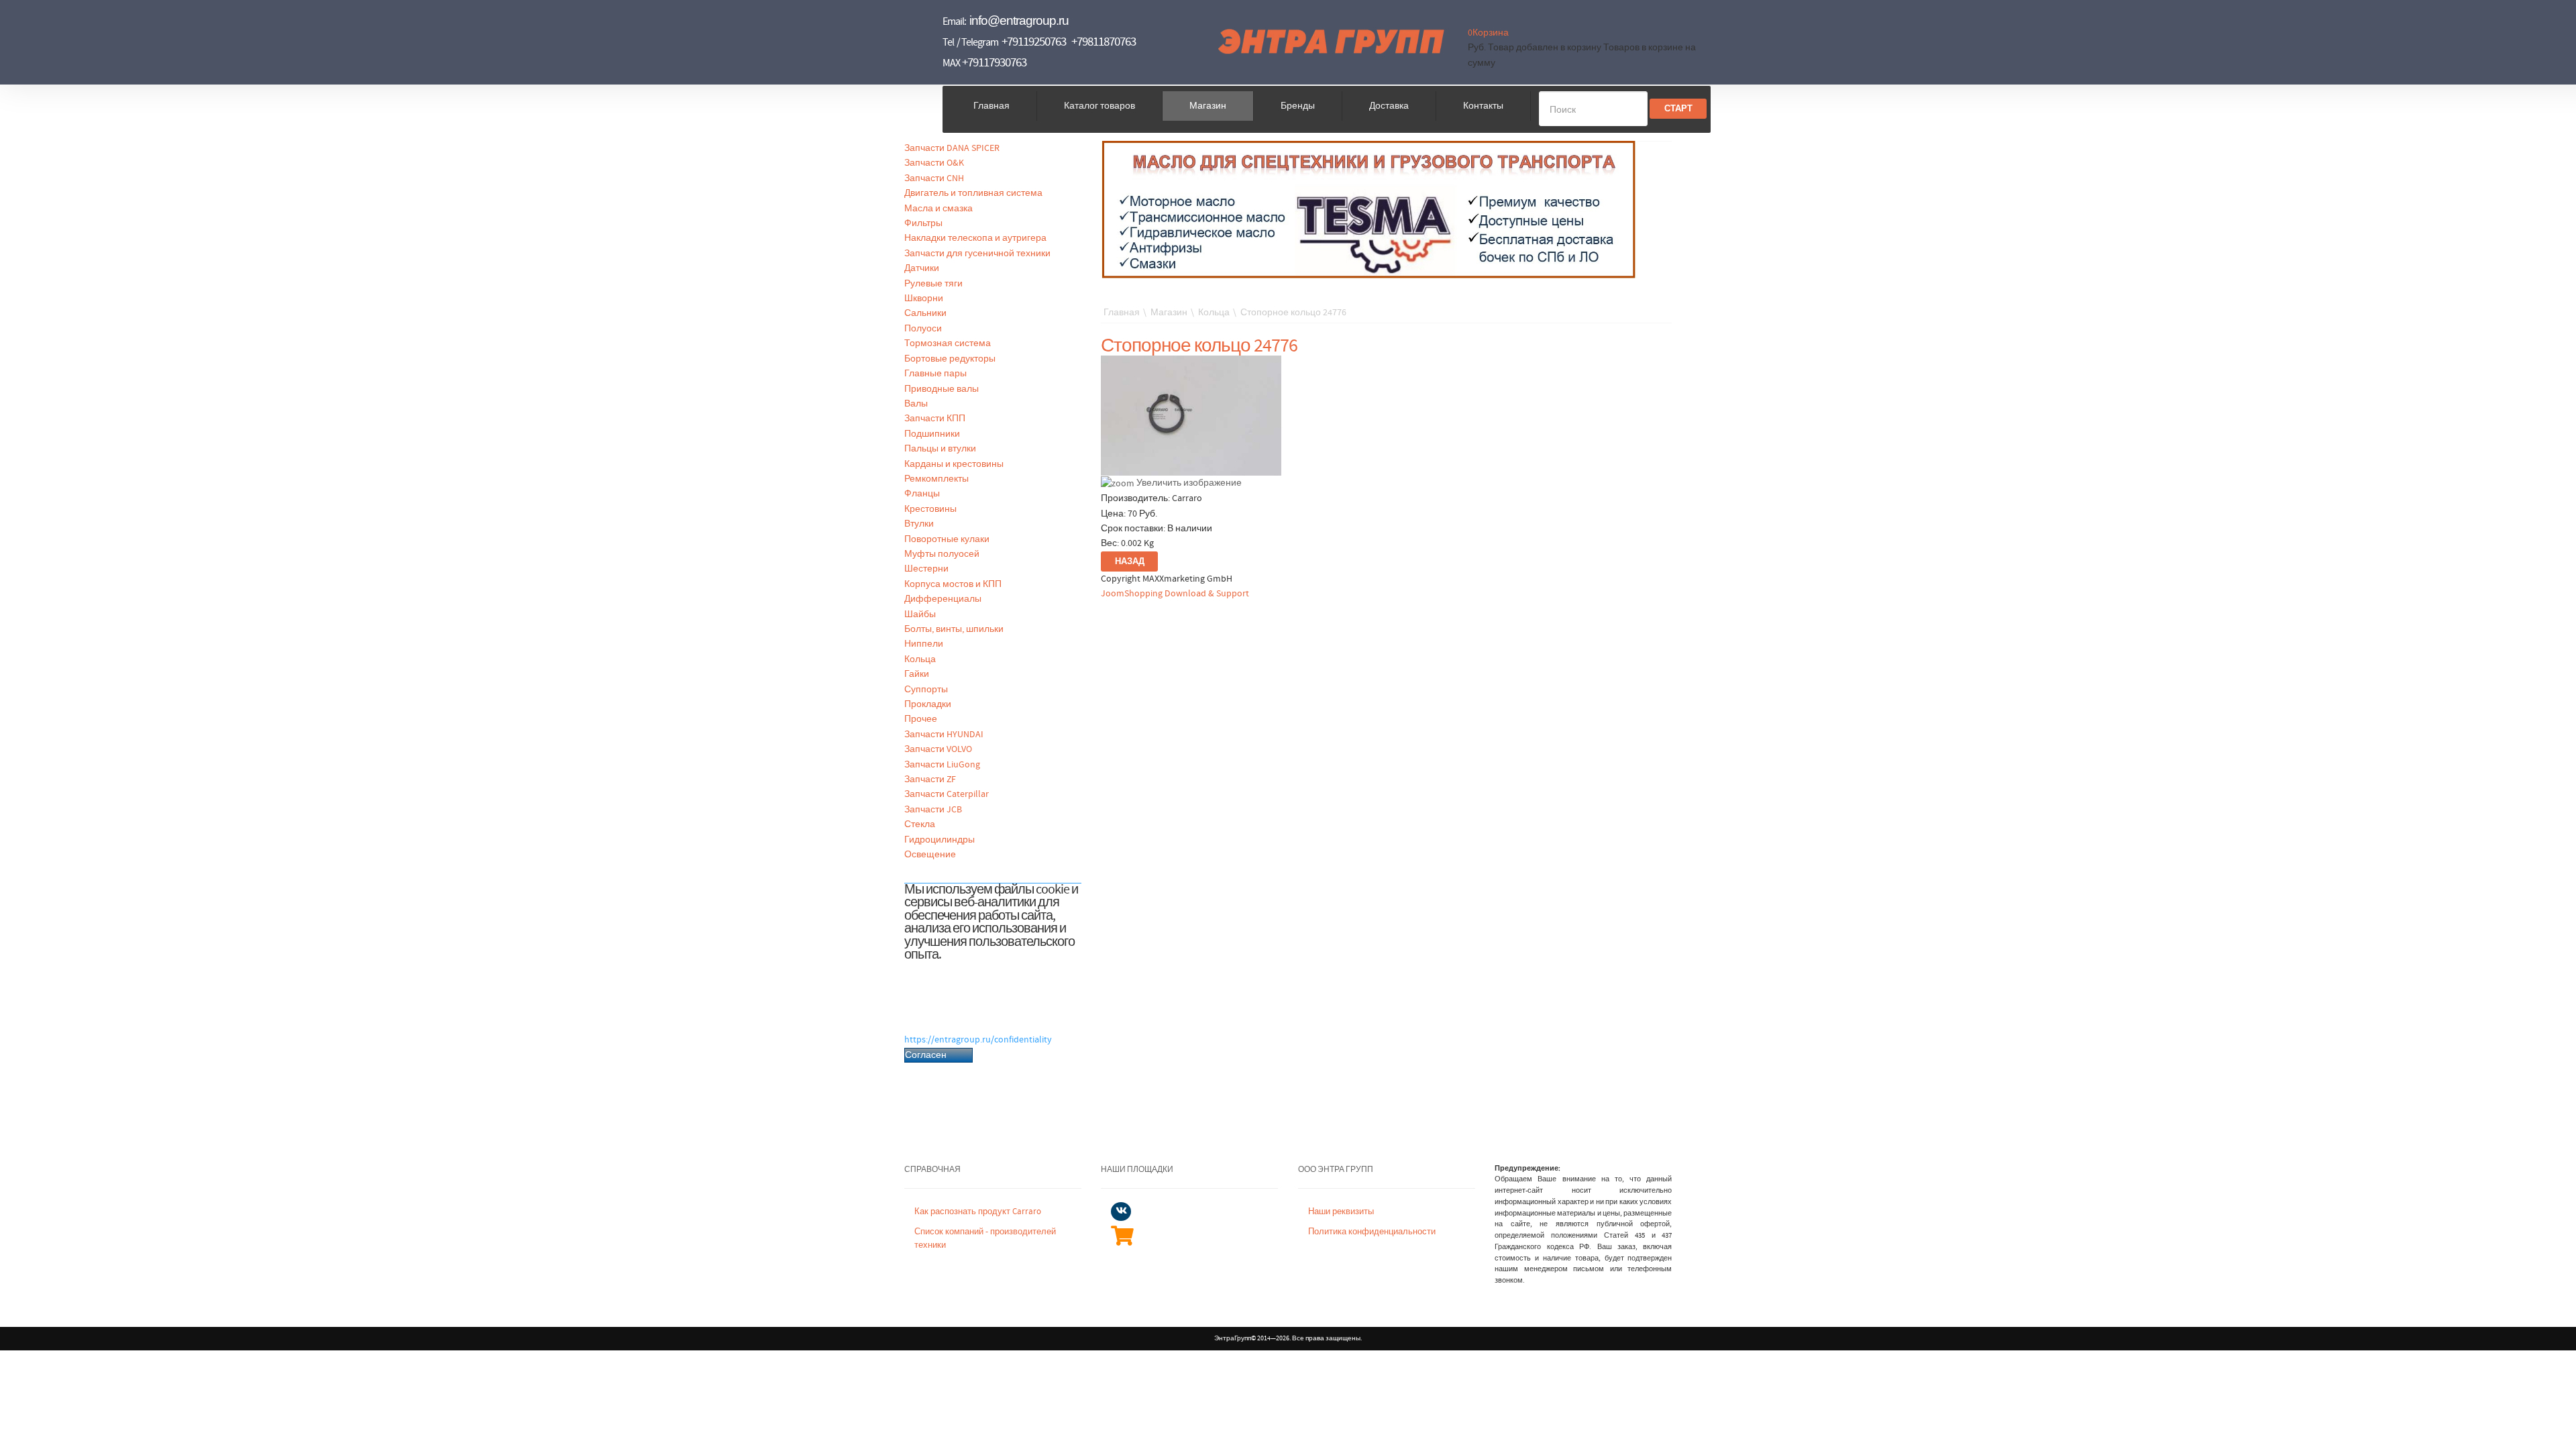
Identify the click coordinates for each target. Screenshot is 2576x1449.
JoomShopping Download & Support (1175, 594)
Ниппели (924, 644)
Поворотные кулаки (947, 539)
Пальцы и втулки (940, 449)
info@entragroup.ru (1019, 20)
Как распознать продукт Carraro (978, 1212)
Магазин (1208, 106)
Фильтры (923, 223)
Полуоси (923, 329)
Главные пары (935, 374)
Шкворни (924, 299)
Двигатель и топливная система (973, 193)
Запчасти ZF (930, 780)
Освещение (930, 855)
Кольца (920, 659)
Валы (916, 404)
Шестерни (926, 569)
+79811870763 (1104, 42)
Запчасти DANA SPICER (952, 148)
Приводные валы (942, 389)
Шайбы (920, 614)
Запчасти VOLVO (938, 749)
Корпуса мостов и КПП (953, 584)
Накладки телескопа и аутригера (975, 238)
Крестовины (930, 509)
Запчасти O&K (934, 163)
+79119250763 (1034, 42)
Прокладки (928, 704)
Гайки (917, 674)
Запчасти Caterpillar (947, 794)
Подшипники (932, 434)
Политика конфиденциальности (1372, 1232)
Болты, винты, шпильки (954, 629)
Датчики (922, 268)
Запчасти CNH (934, 178)
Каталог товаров (1099, 106)
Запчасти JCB (933, 810)
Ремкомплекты (936, 479)
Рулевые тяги (933, 284)
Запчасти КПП (935, 419)
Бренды (1298, 106)
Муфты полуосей (942, 554)
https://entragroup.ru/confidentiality (978, 1040)
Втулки (919, 524)
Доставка (1389, 106)
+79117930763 (994, 63)
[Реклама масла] (1369, 209)
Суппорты (926, 690)
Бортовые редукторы (950, 359)
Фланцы (922, 494)
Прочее (921, 719)
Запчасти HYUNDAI (944, 735)
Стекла (920, 824)
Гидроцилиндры (940, 840)
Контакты (1483, 106)
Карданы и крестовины (954, 464)
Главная (991, 106)
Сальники (925, 313)
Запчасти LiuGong (942, 765)
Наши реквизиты (1341, 1212)
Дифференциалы (943, 599)
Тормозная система (948, 343)
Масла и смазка (938, 209)
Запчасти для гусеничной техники (977, 254)
